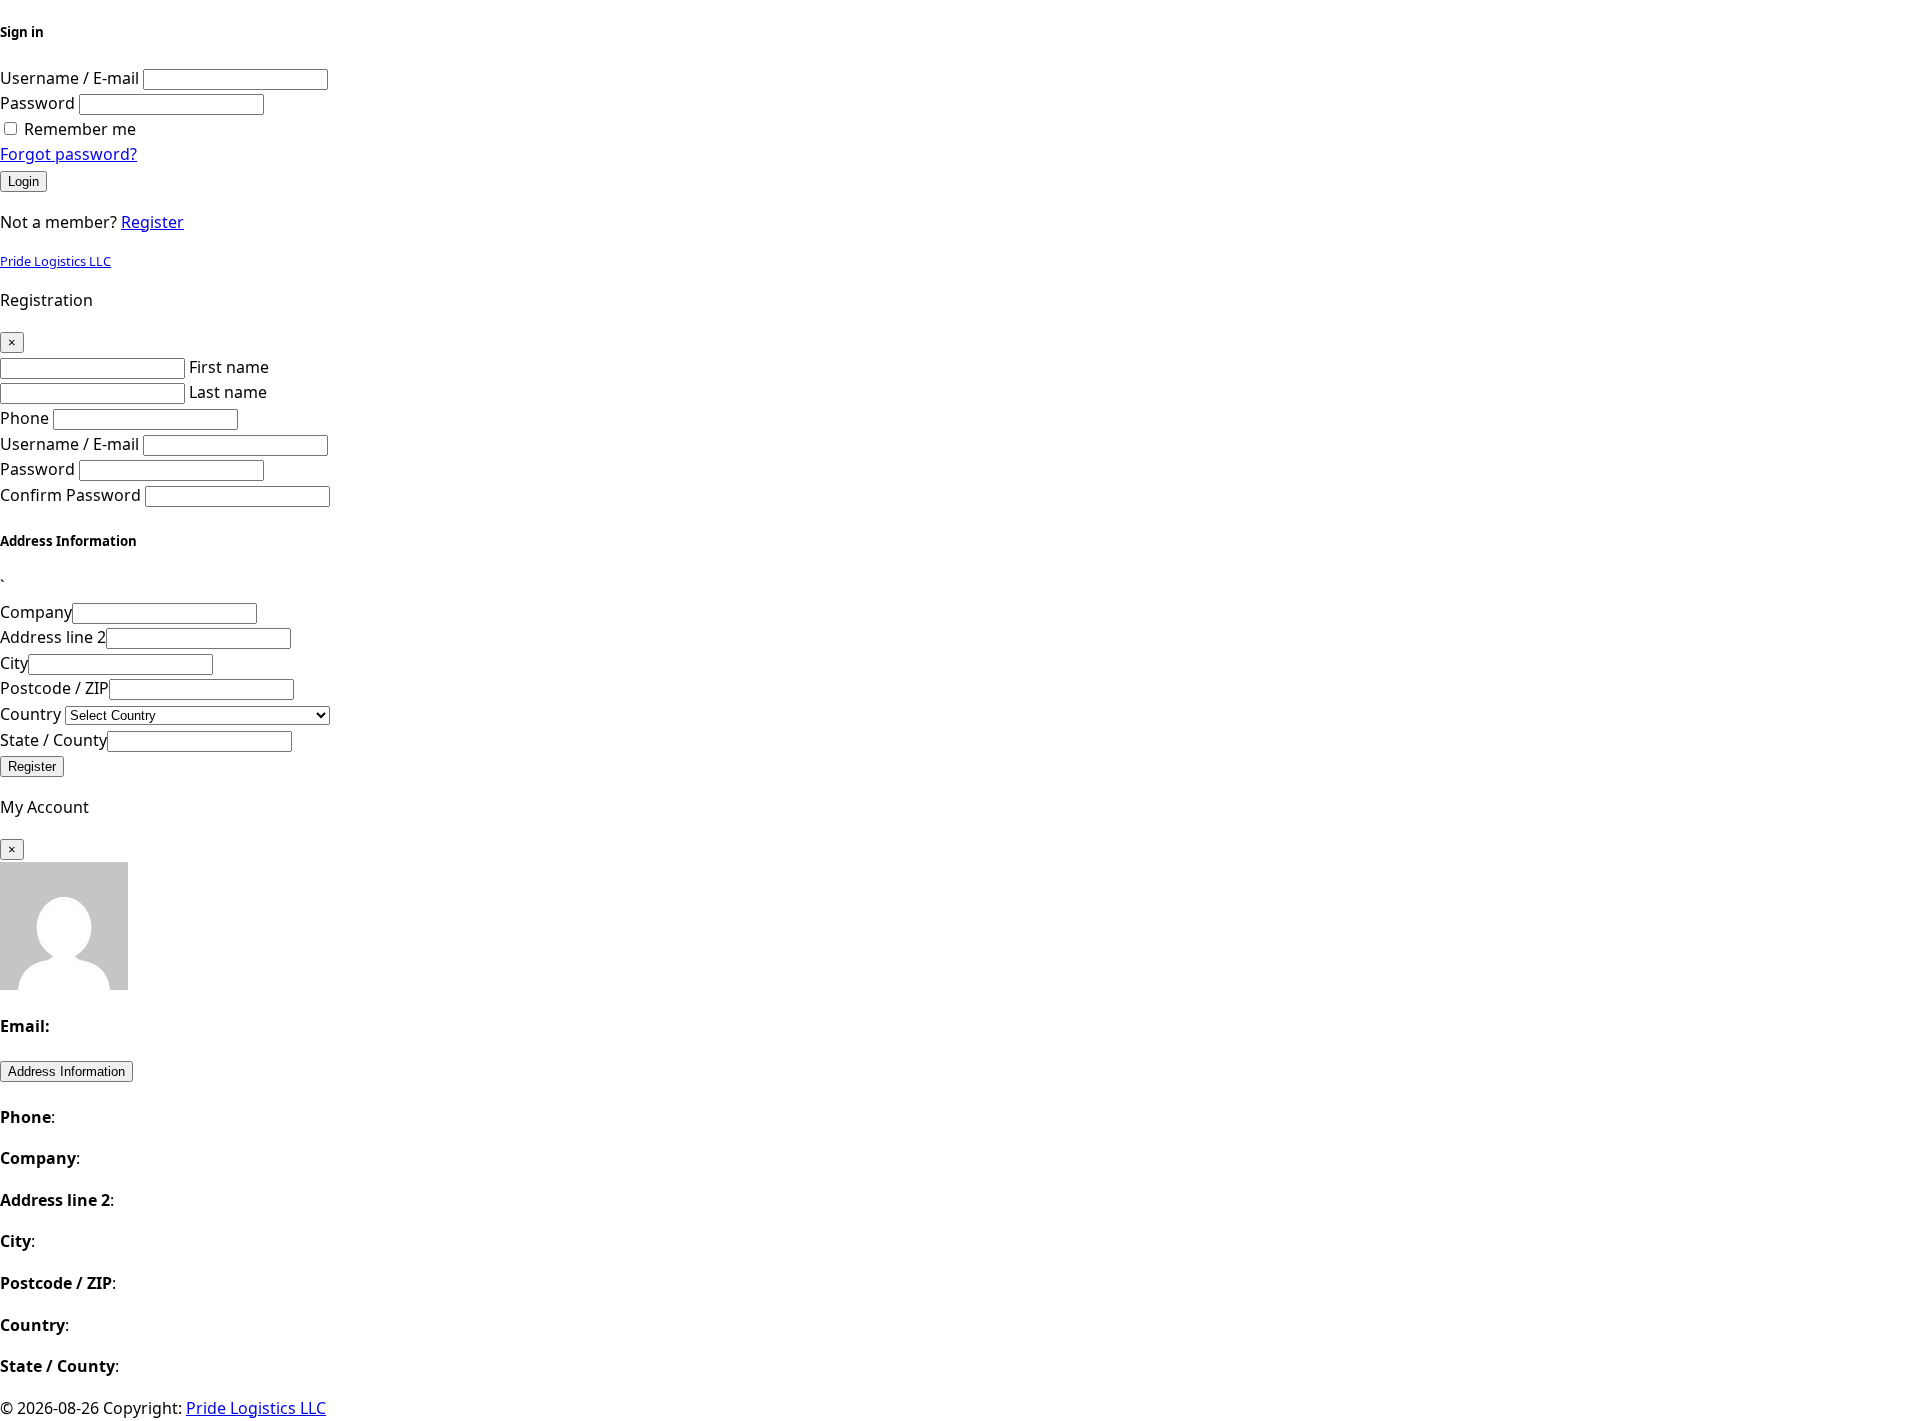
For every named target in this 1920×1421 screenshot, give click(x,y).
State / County (53, 740)
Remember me (80, 129)
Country (30, 714)
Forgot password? (68, 154)
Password (37, 103)
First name (229, 367)
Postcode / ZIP (54, 688)
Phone (24, 418)
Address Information (66, 1071)
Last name (228, 392)
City (14, 663)
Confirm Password (70, 495)
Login (23, 181)
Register (152, 222)
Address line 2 (53, 637)
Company (36, 612)
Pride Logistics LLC (55, 261)
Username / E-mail (69, 78)
